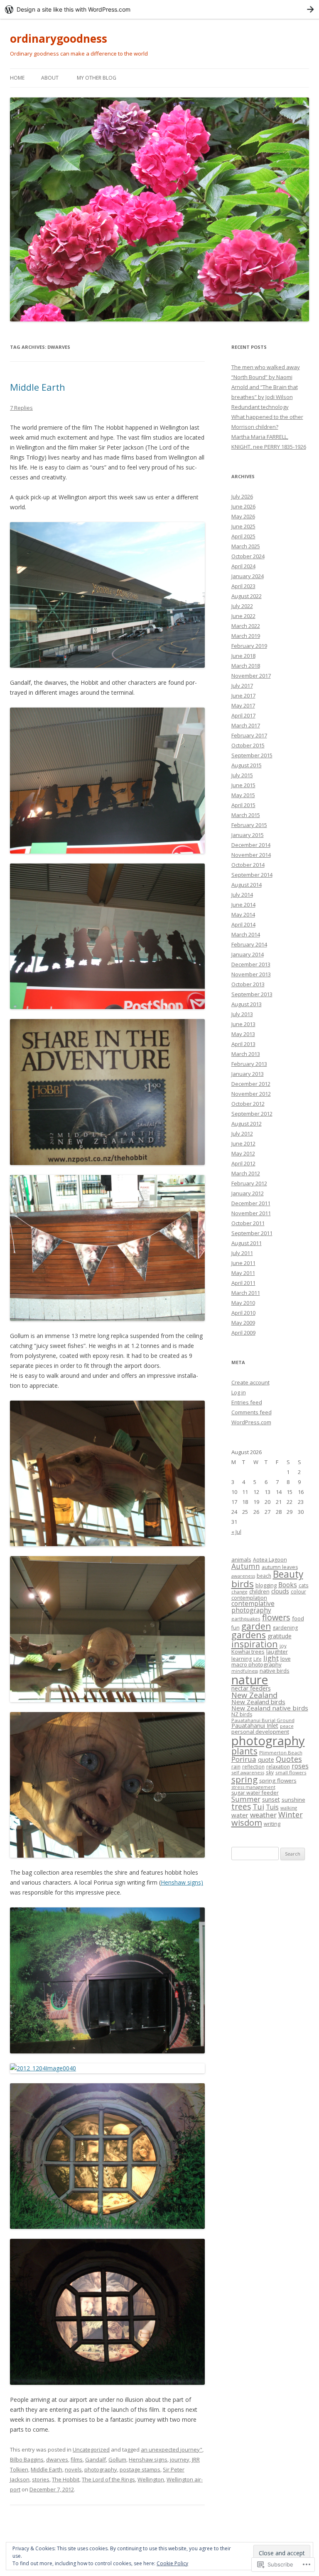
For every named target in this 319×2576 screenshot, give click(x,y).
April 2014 (243, 924)
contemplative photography (253, 1607)
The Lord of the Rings (108, 2479)
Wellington (151, 2479)
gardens (249, 1635)
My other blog (97, 78)
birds (243, 1584)
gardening (285, 1628)
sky (270, 1772)
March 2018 (246, 666)
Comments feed (252, 1412)
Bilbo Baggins (27, 2459)
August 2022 (247, 596)
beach (264, 1576)
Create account (250, 1382)
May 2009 (243, 1323)
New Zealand (254, 1695)
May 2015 (243, 795)
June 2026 (243, 506)
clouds (280, 1591)
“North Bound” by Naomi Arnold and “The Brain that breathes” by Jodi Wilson (265, 387)
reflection (253, 1766)
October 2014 (248, 865)
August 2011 (247, 1243)
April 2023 (243, 586)
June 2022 (243, 616)
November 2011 (251, 1213)
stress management (253, 1787)
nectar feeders (251, 1688)
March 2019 (246, 636)
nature (250, 1680)
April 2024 (243, 566)
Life (258, 1659)
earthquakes (246, 1619)
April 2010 (243, 1313)
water (240, 1815)
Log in (239, 1392)
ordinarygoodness (59, 39)
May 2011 (243, 1273)
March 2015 (246, 815)
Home (17, 78)
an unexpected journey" (172, 2450)
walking (289, 1808)
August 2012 (247, 1124)
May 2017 (243, 705)
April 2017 (243, 715)
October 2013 (248, 984)
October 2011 (248, 1223)
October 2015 (248, 745)
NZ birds (242, 1714)
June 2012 (243, 1143)
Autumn (246, 1566)
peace (287, 1726)
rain (236, 1766)
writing (272, 1824)
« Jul (236, 1532)
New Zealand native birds (270, 1708)
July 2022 (242, 606)
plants (244, 1751)
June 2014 (243, 905)
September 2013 (252, 994)
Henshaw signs (148, 2459)
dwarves (57, 2459)
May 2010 (243, 1303)
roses (300, 1766)
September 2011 (252, 1233)
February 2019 (249, 646)
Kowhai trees (248, 1652)
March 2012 (246, 1173)
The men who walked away (266, 367)
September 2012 (252, 1114)
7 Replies (21, 408)
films (77, 2459)
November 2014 (251, 855)
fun (236, 1628)
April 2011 (243, 1283)
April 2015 (243, 805)
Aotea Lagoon (270, 1560)
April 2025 (243, 536)
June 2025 (243, 526)
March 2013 (246, 1054)
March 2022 (246, 626)
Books (288, 1585)
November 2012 (251, 1094)
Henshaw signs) (182, 1882)
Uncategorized (91, 2450)
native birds (275, 1671)
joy (283, 1646)
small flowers (291, 1772)
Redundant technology (260, 407)
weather (263, 1815)
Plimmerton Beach (281, 1753)
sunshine (293, 1800)
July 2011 (242, 1253)
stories (41, 2479)
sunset (271, 1799)
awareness (243, 1576)
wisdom (247, 1823)
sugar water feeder (255, 1793)
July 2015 (242, 775)
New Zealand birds (258, 1702)
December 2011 (251, 1203)
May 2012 (243, 1153)
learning (242, 1659)
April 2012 (243, 1163)
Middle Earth (38, 387)
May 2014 (243, 915)
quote (266, 1760)
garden (256, 1626)
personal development (260, 1732)
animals (241, 1559)
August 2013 (247, 1004)
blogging (266, 1585)
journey (180, 2459)
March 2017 (246, 725)
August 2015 (247, 765)
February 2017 (249, 735)
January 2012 (248, 1193)
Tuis (272, 1807)
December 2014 (251, 845)
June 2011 (243, 1263)
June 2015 (243, 785)
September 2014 (252, 875)
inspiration (255, 1644)
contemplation (249, 1598)
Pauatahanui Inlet (255, 1726)
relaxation (278, 1767)
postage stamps (140, 2469)
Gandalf (96, 2459)
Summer (246, 1799)
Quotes (289, 1759)
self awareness (248, 1772)
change (239, 1592)
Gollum (117, 2459)
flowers (276, 1617)
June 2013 (243, 1024)
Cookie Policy (172, 2563)
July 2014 (242, 895)
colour (298, 1591)
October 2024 (248, 556)
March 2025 (246, 546)
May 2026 (243, 516)
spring (244, 1779)
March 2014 (246, 934)
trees (241, 1806)
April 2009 (243, 1333)
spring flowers (278, 1781)
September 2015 (252, 755)
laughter (277, 1652)
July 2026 (242, 496)
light (271, 1658)
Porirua (244, 1759)
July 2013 (242, 1014)
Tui (258, 1807)
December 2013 (251, 964)
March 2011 (246, 1293)
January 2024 (248, 576)
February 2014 (249, 944)
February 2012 (249, 1183)
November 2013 (251, 974)
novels (73, 2469)
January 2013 (248, 1074)
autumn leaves (280, 1567)
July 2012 (242, 1134)
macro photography (256, 1664)
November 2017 (251, 676)
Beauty (288, 1574)
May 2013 (243, 1034)
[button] (107, 595)
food (298, 1618)
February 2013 (249, 1064)
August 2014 (247, 885)
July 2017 (242, 686)
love (286, 1659)
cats (304, 1585)
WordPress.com (251, 1422)
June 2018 (243, 656)
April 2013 (243, 1044)
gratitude (280, 1636)
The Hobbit (66, 2479)
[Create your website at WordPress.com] (159, 9)
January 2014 (248, 954)
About (50, 78)
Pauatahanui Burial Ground (263, 1720)
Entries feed (247, 1402)
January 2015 (248, 835)
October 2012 (248, 1104)
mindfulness (245, 1671)
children (259, 1591)
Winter (291, 1815)
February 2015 (249, 825)
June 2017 (243, 696)
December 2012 (251, 1084)
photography (101, 2469)
